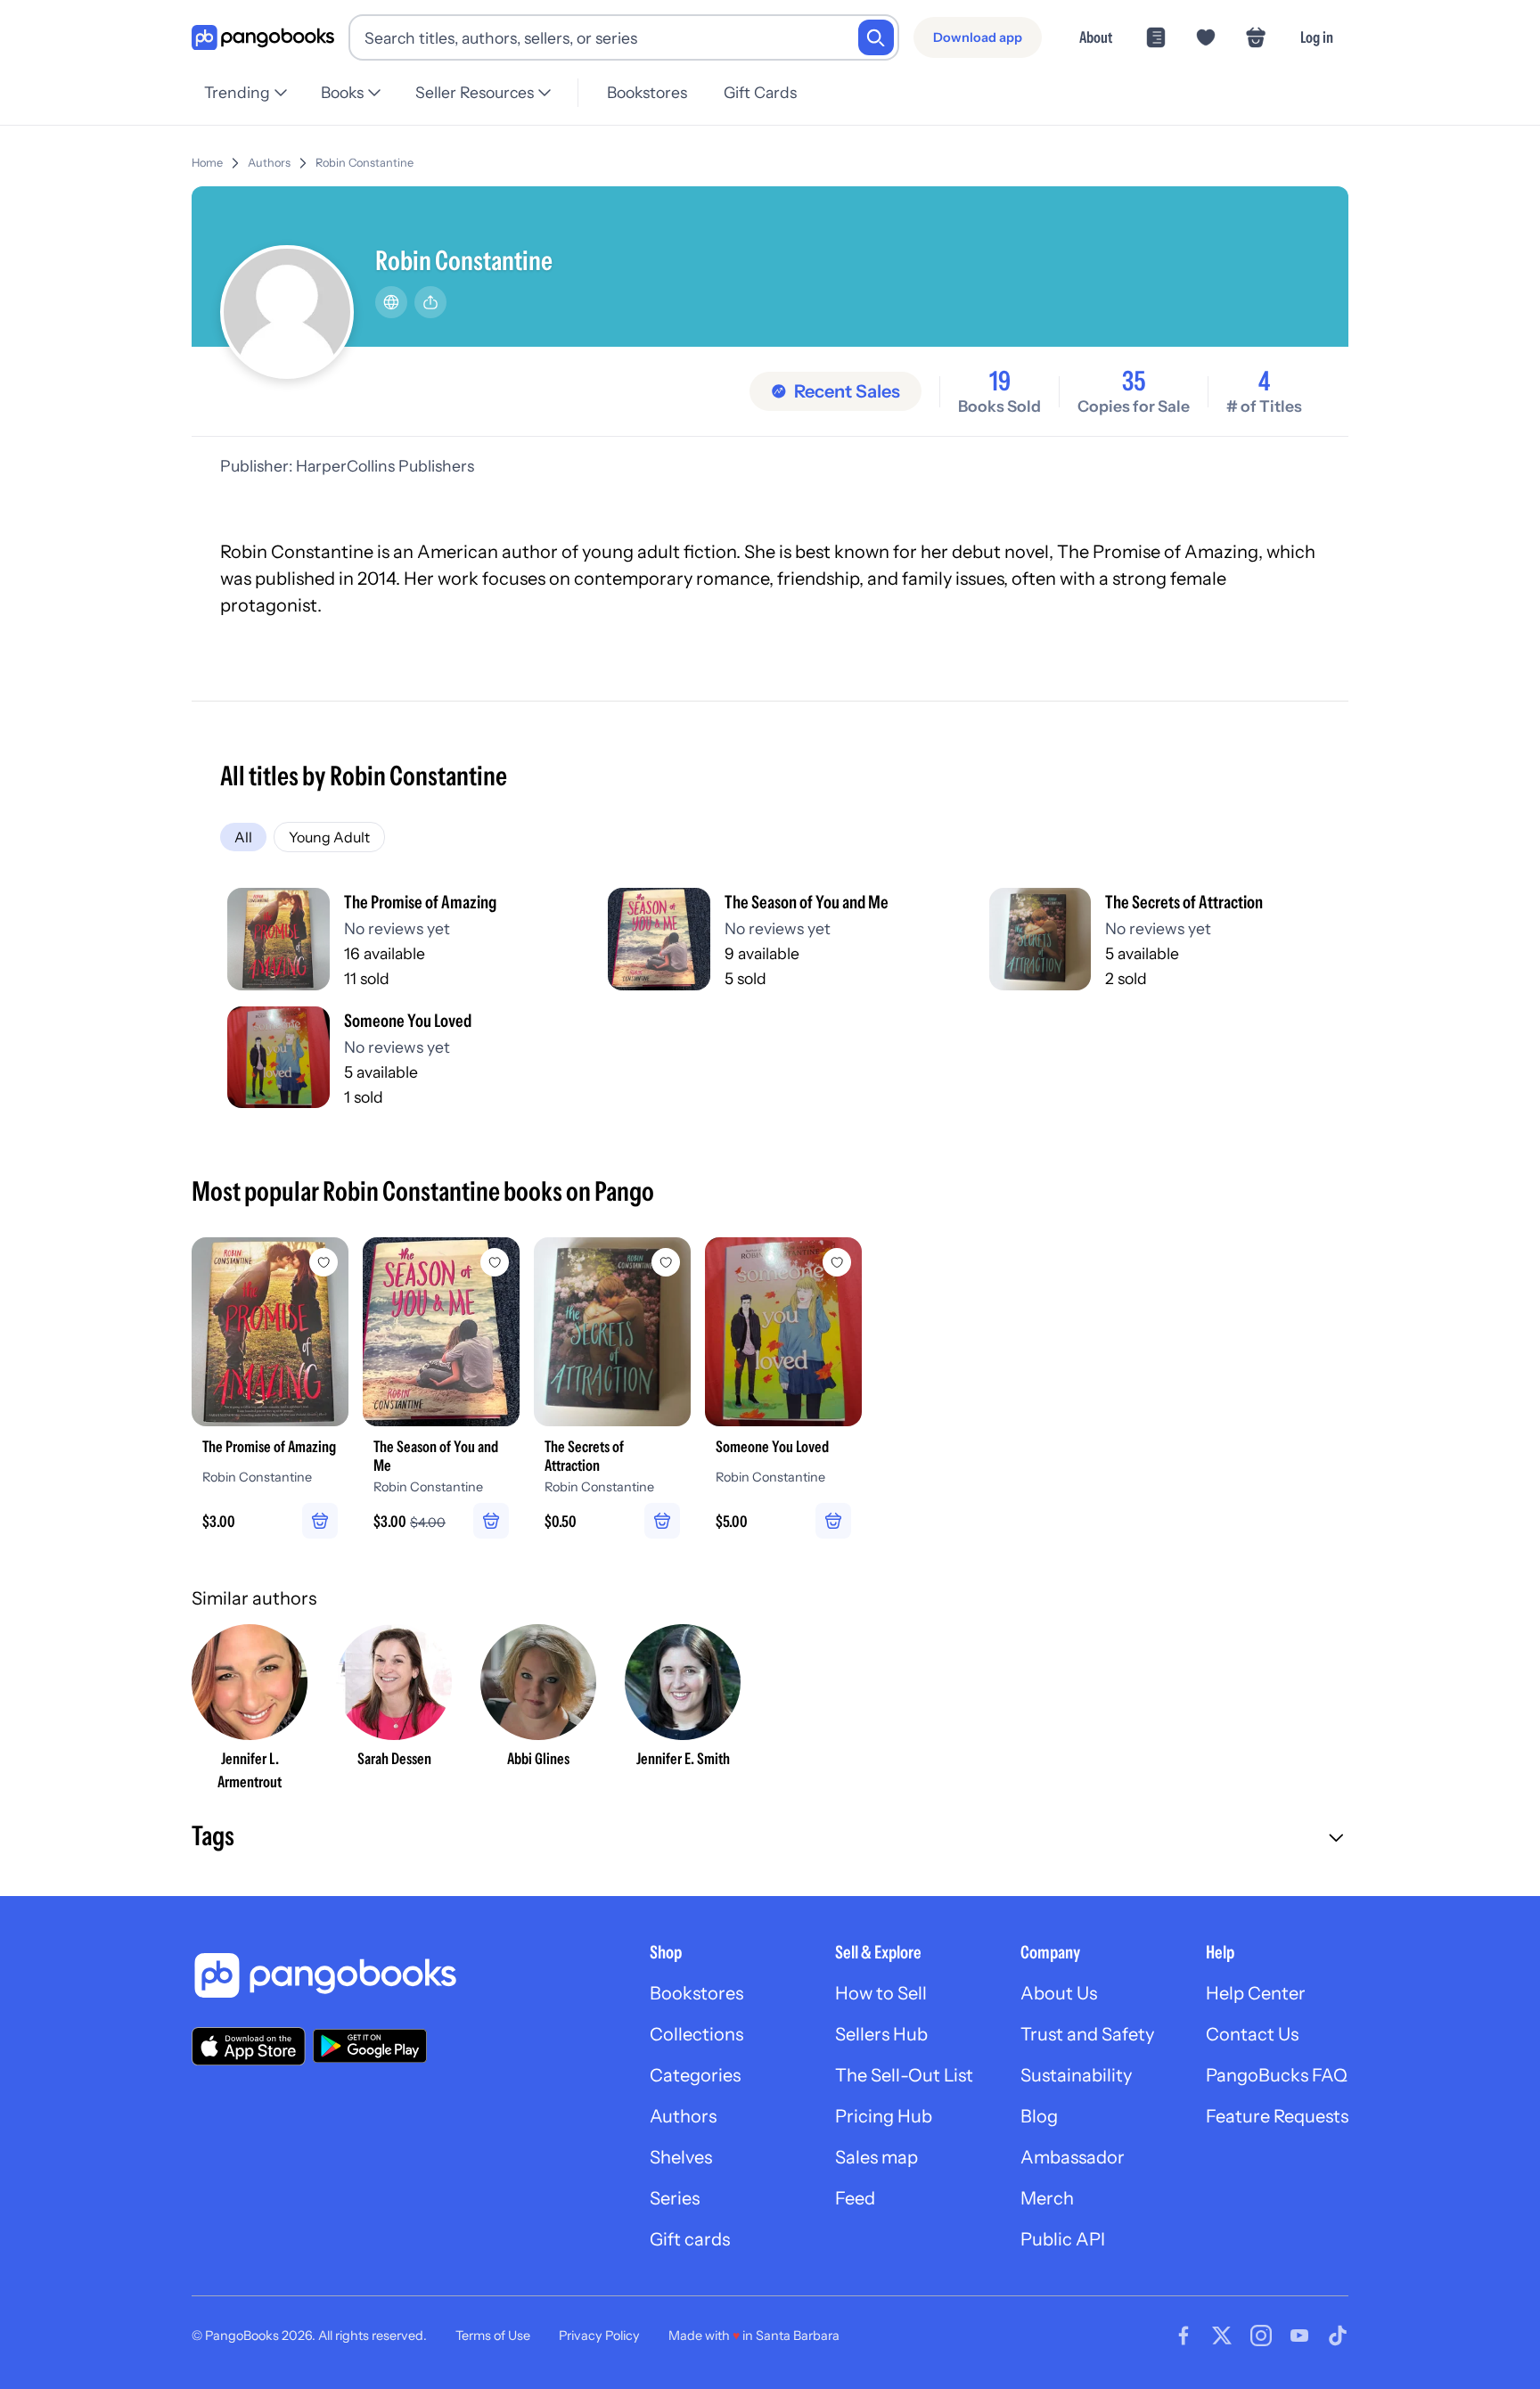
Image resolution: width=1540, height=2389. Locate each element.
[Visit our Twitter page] (1222, 2336)
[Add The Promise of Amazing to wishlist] (324, 1262)
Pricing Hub (884, 2116)
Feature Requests (1277, 2116)
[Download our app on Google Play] (370, 2046)
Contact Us (1252, 2034)
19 (1000, 382)
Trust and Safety (1087, 2034)
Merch (1047, 2198)
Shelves (681, 2157)
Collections (696, 2034)
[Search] (876, 37)
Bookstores (647, 92)
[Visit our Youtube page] (1299, 2336)
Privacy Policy (599, 2336)
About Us (1059, 1993)
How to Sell (881, 1993)
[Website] (391, 302)
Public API (1063, 2239)
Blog (1039, 2116)
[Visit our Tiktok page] (1338, 2336)
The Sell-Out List (904, 2075)
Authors (269, 163)
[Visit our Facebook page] (1184, 2336)
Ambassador (1073, 2157)
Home (207, 163)
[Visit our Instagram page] (1261, 2336)
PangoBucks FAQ (1277, 2075)
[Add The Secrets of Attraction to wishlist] (666, 1262)
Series (675, 2198)
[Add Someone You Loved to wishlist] (837, 1262)
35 (1134, 382)
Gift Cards (760, 92)
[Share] (430, 302)
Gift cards (690, 2239)
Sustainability (1076, 2075)
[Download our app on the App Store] (249, 2046)
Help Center (1256, 1993)
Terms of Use (493, 2336)
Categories (695, 2075)
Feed (855, 2198)
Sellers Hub (881, 2034)
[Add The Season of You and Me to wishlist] (495, 1262)
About (1096, 37)
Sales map (876, 2157)
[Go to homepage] (263, 38)
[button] (770, 1838)
